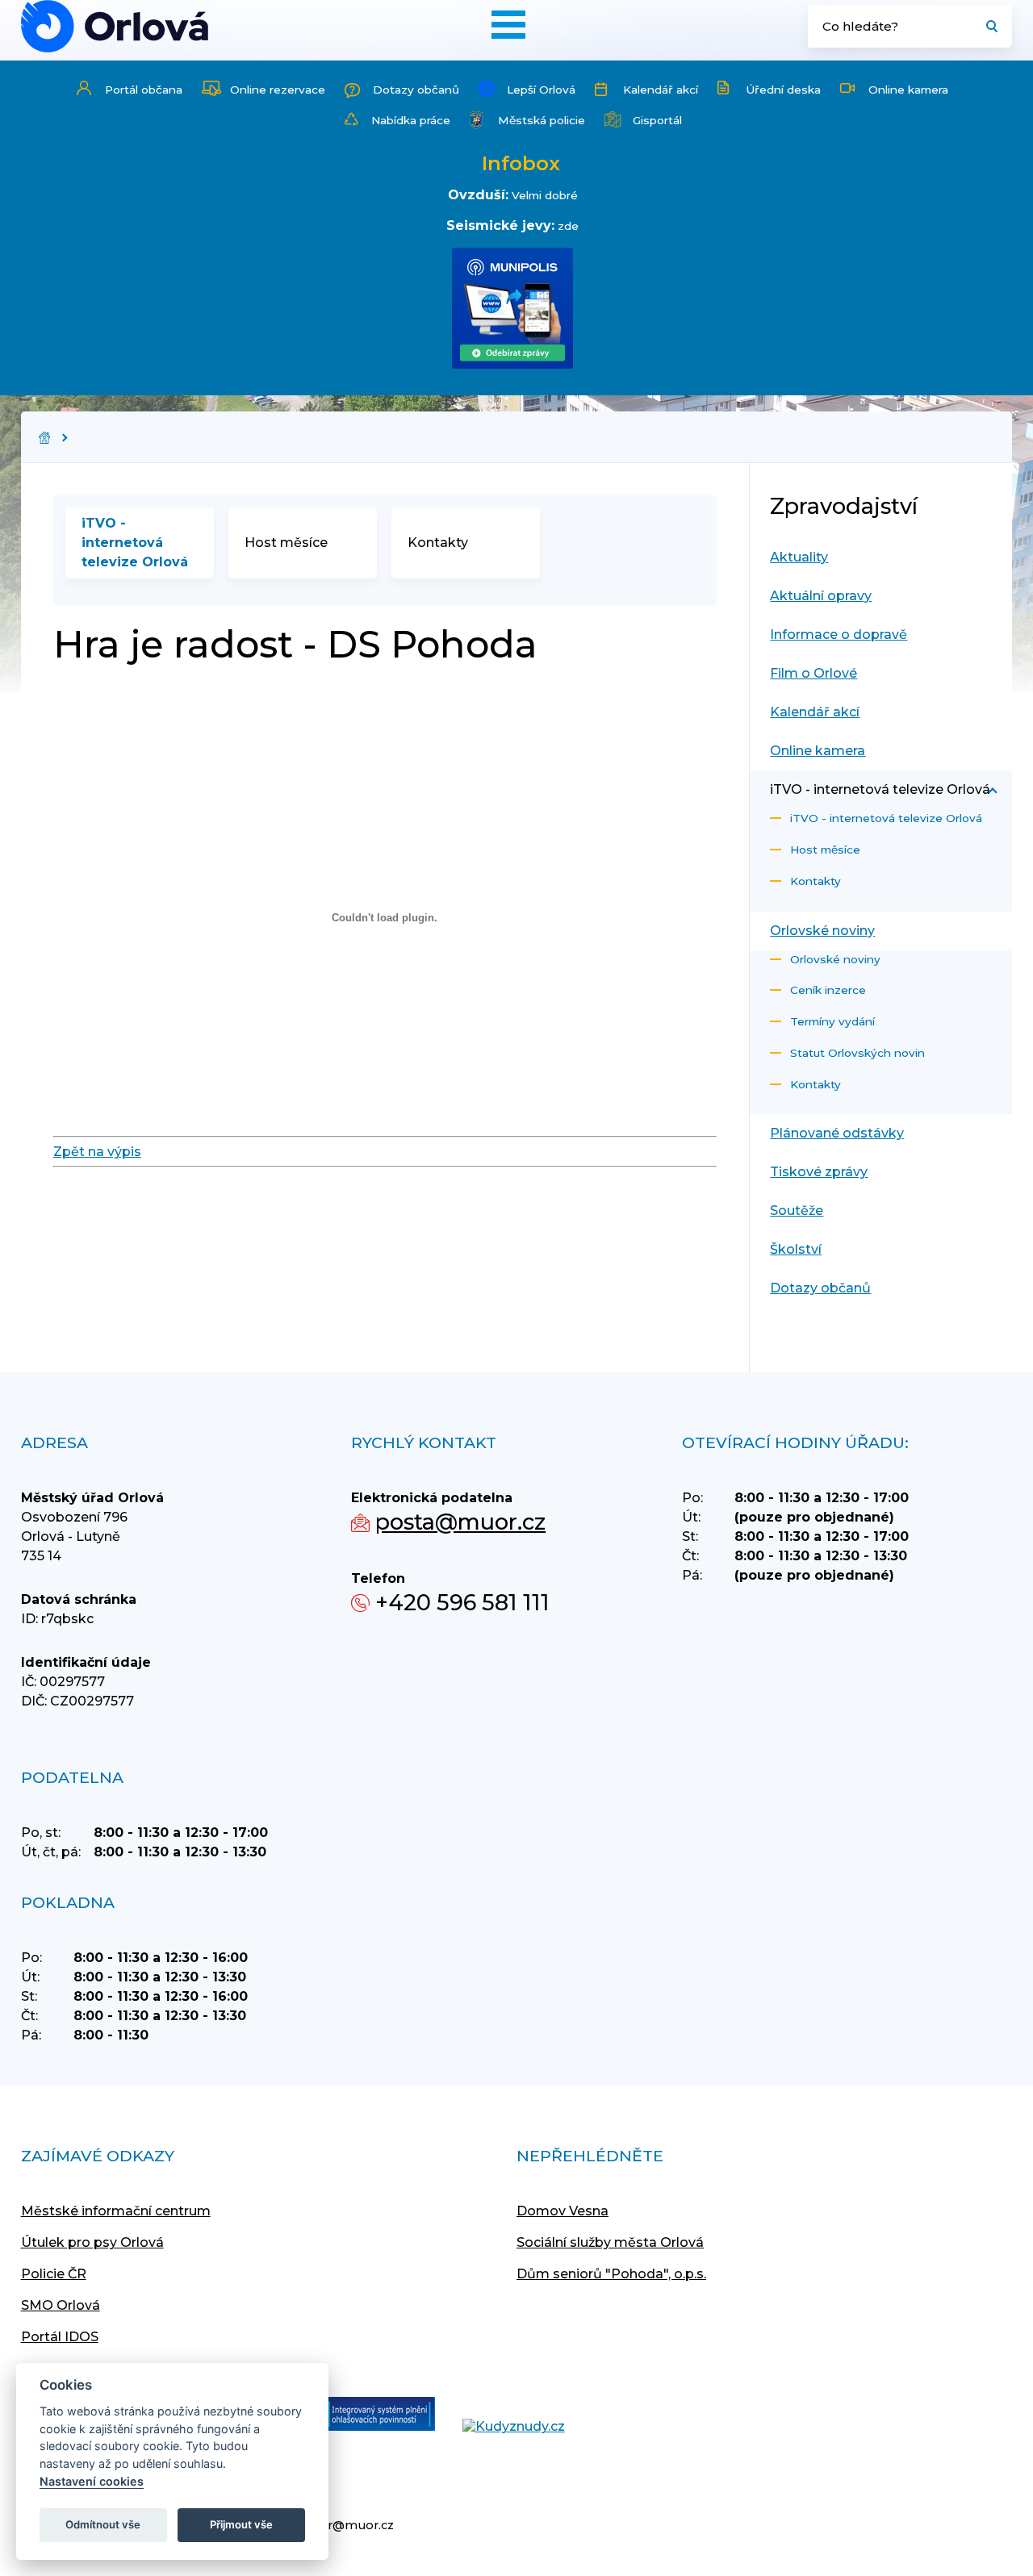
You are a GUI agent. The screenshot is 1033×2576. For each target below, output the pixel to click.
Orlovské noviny (822, 931)
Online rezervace (278, 90)
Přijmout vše (241, 2524)
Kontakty (438, 543)
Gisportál (657, 120)
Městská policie (542, 120)
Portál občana (144, 90)
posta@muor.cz (460, 1522)
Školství (796, 1249)
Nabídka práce (411, 120)
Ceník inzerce (828, 990)
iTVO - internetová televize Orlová (135, 543)
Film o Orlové (813, 673)
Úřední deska (783, 90)
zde (568, 226)
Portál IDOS (60, 2337)
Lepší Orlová (541, 90)
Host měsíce (286, 543)
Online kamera (908, 90)
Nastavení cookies (92, 2481)
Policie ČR (54, 2274)
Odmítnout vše (103, 2524)
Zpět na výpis (97, 1152)
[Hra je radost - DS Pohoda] (115, 26)
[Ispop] (364, 2415)
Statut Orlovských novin (857, 1053)
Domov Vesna (563, 2211)
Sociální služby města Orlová (610, 2242)
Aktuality (799, 557)
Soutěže (797, 1211)
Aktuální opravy (821, 596)
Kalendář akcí (661, 90)
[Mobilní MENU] (508, 25)
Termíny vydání (832, 1021)
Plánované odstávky (837, 1133)
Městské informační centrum (116, 2211)
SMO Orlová (61, 2305)
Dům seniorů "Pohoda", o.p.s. (611, 2274)
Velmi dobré (545, 195)
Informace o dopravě (839, 635)
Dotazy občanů (416, 90)
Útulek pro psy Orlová (92, 2242)
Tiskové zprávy (819, 1172)
